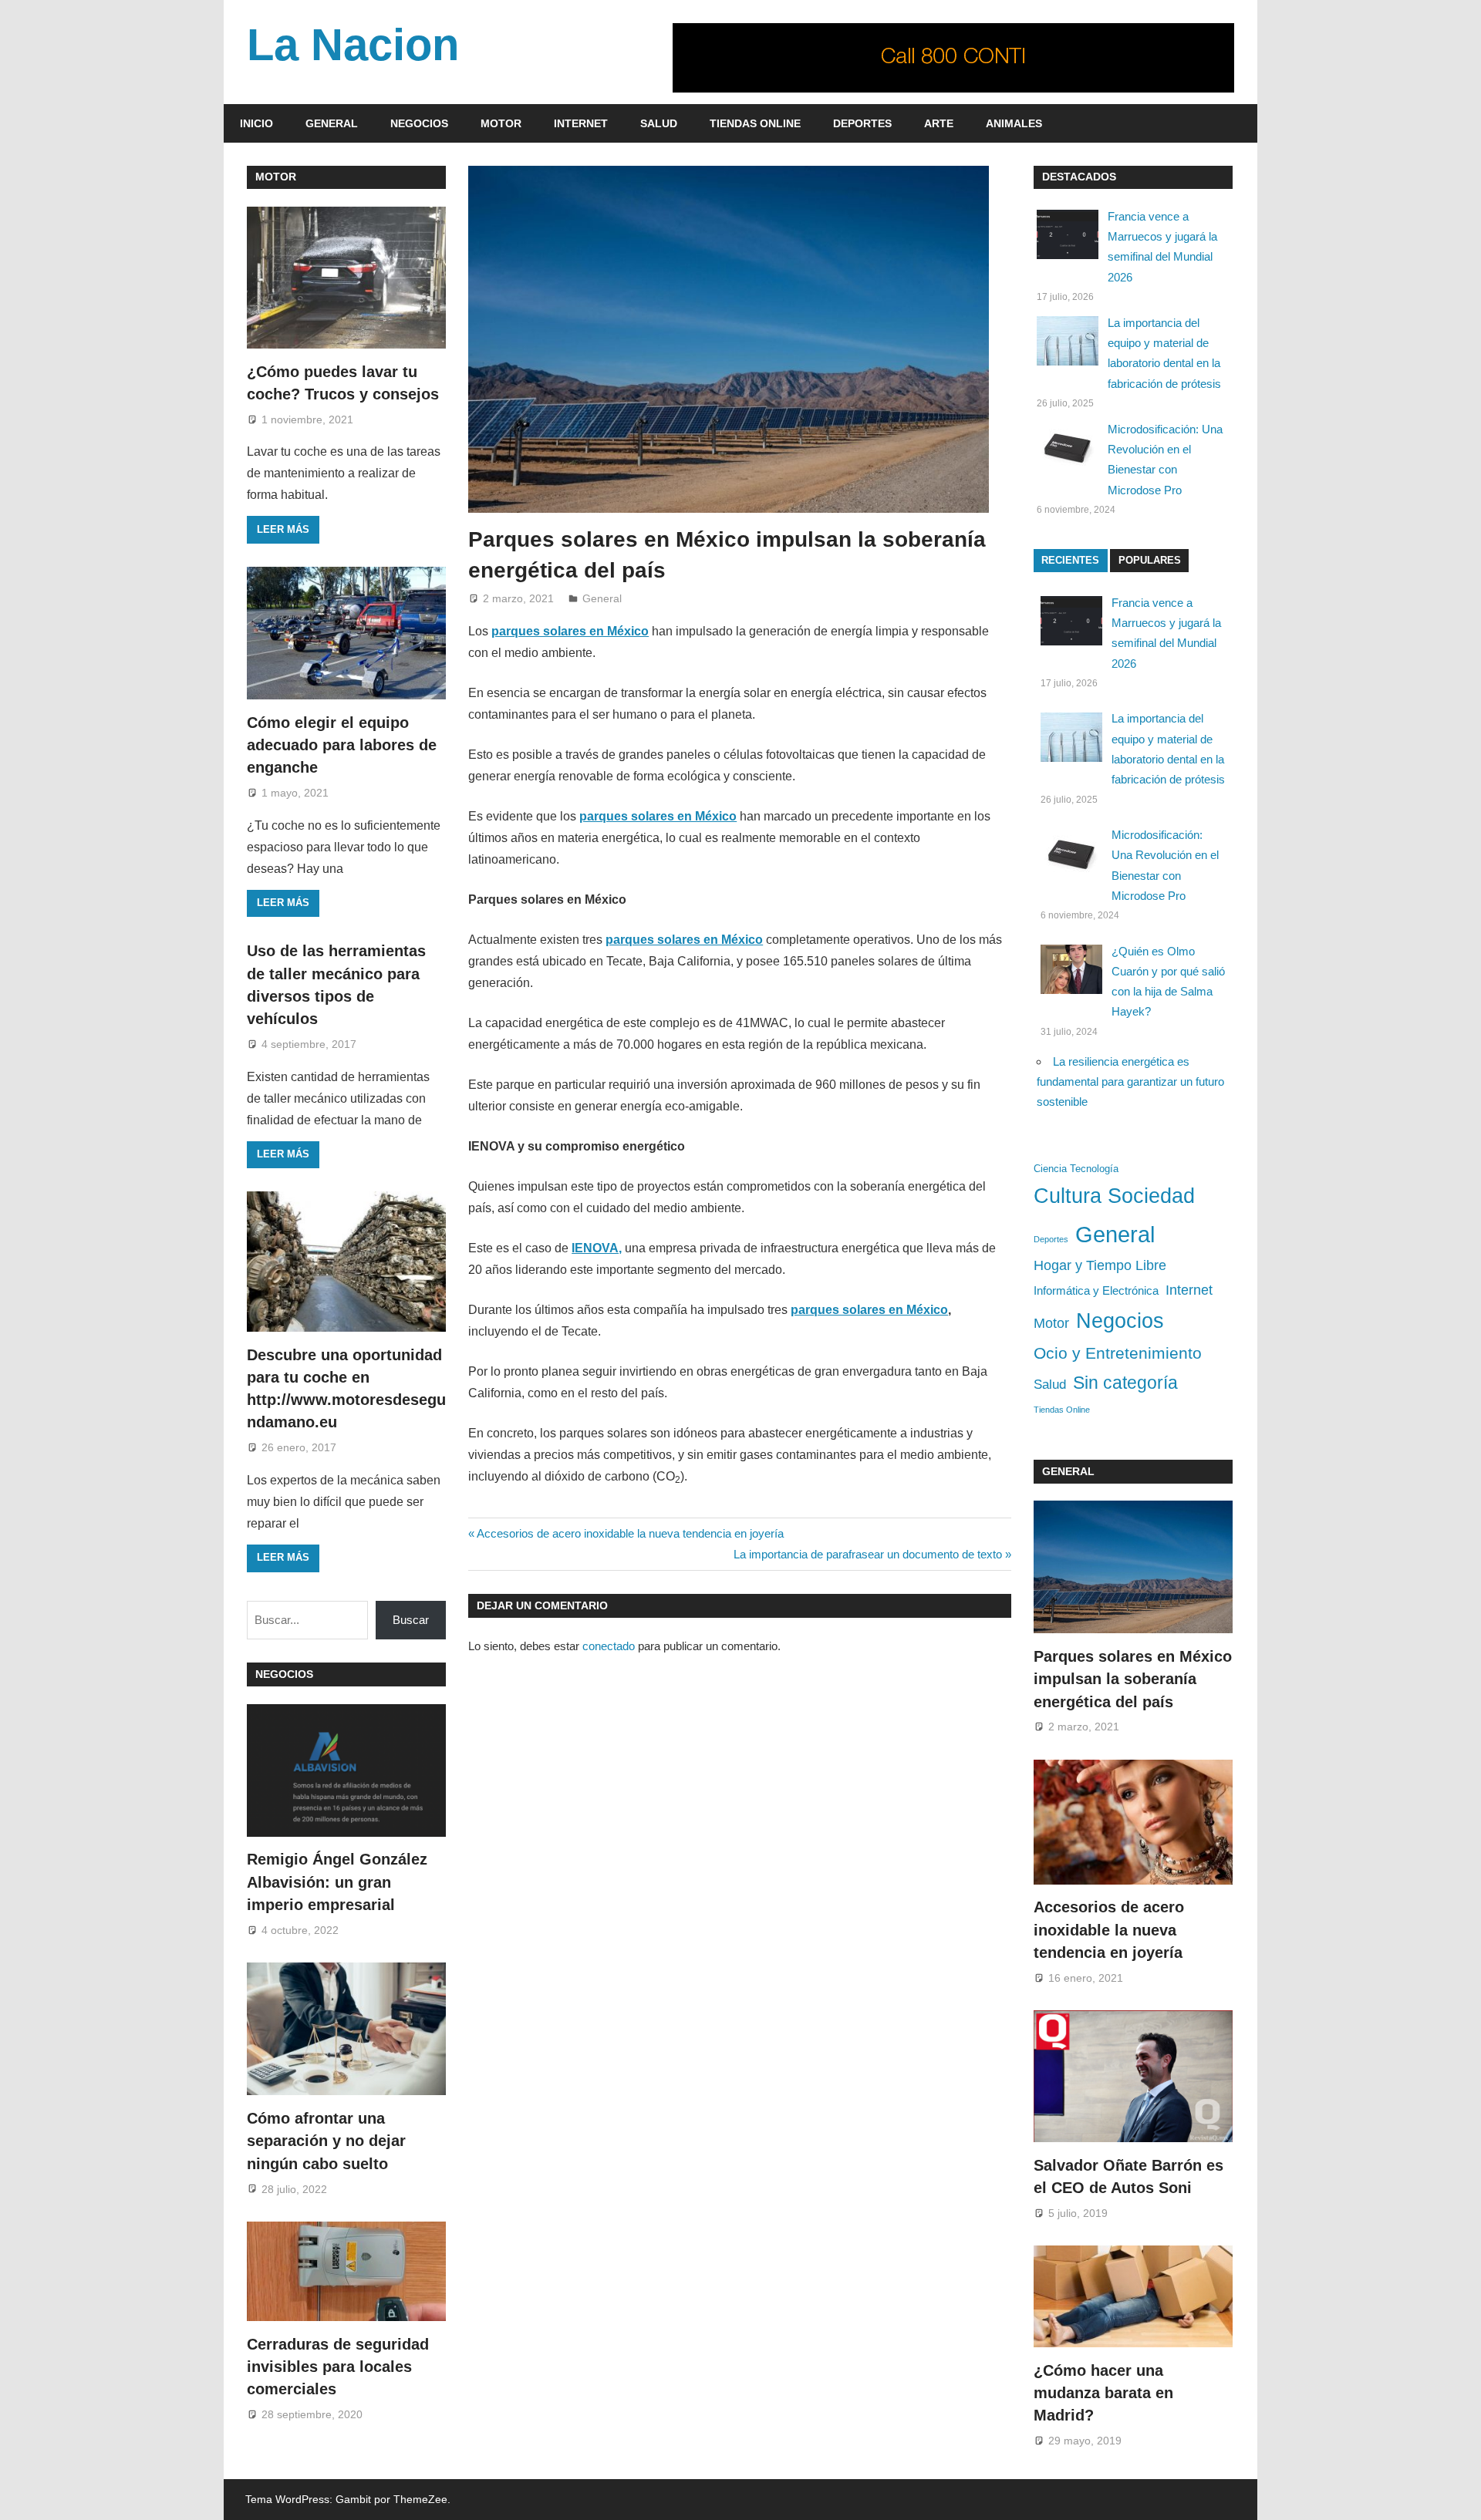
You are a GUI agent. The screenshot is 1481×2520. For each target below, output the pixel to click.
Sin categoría (1125, 1383)
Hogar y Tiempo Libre (1100, 1265)
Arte (939, 123)
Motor (501, 123)
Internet (581, 123)
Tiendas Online (755, 123)
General (332, 123)
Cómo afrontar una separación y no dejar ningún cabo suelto (326, 2141)
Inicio (256, 123)
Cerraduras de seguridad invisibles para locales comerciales (338, 2367)
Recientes (1070, 560)
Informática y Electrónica (1096, 1291)
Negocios (419, 123)
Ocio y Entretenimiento (1118, 1353)
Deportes (862, 123)
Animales (1014, 123)
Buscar (411, 1620)
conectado (609, 1646)
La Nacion (353, 45)
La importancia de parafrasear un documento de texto (868, 1554)
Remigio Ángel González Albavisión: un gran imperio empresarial (337, 1882)
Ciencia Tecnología (1076, 1169)
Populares (1150, 560)
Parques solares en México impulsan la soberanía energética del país (1133, 1679)
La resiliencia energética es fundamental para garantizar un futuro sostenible (1130, 1082)
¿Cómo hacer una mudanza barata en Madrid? (1103, 2393)
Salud (659, 123)
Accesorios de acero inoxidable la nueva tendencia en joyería (630, 1533)
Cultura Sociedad (1114, 1196)
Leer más (283, 529)
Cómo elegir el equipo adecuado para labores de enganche (342, 745)
